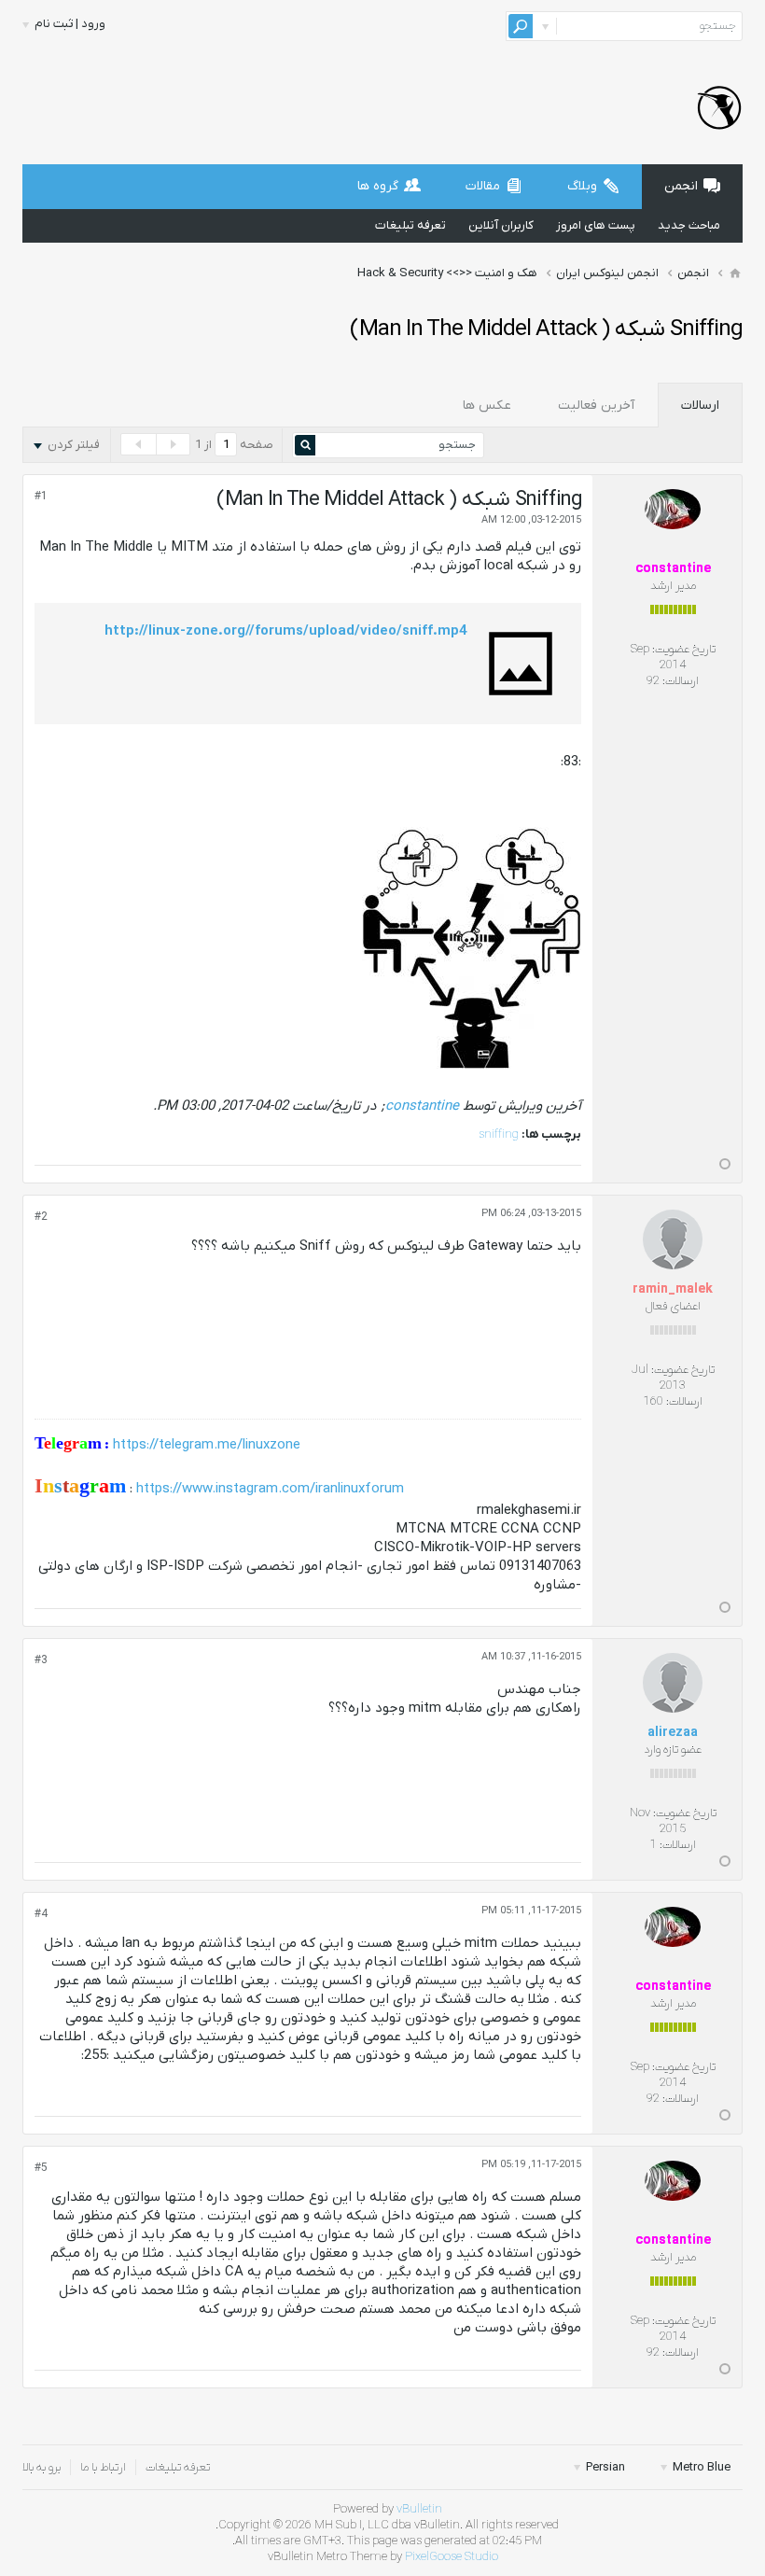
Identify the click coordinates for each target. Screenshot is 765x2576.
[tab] (700, 405)
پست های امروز (596, 225)
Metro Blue (700, 2467)
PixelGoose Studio (452, 2557)
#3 (41, 1660)
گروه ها (378, 186)
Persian (604, 2467)
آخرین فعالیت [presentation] (596, 406)
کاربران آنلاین (501, 225)
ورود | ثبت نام (70, 24)
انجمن (681, 186)
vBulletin (419, 2509)
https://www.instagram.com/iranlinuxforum (270, 1489)
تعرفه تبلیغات (410, 225)
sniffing (499, 1134)
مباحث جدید (689, 225)
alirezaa (673, 1733)
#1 (41, 497)
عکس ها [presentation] (487, 406)
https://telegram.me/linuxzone (207, 1445)
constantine (422, 1106)
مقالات (483, 186)
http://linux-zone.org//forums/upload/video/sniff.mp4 (286, 631)
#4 (41, 1914)
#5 (41, 2168)
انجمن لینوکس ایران (607, 273)
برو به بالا (42, 2467)
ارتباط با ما (103, 2467)
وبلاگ (582, 186)
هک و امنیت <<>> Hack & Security (447, 273)
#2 (41, 1217)
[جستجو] (521, 26)
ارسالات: (681, 681)
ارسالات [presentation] (700, 406)
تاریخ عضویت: (684, 649)
